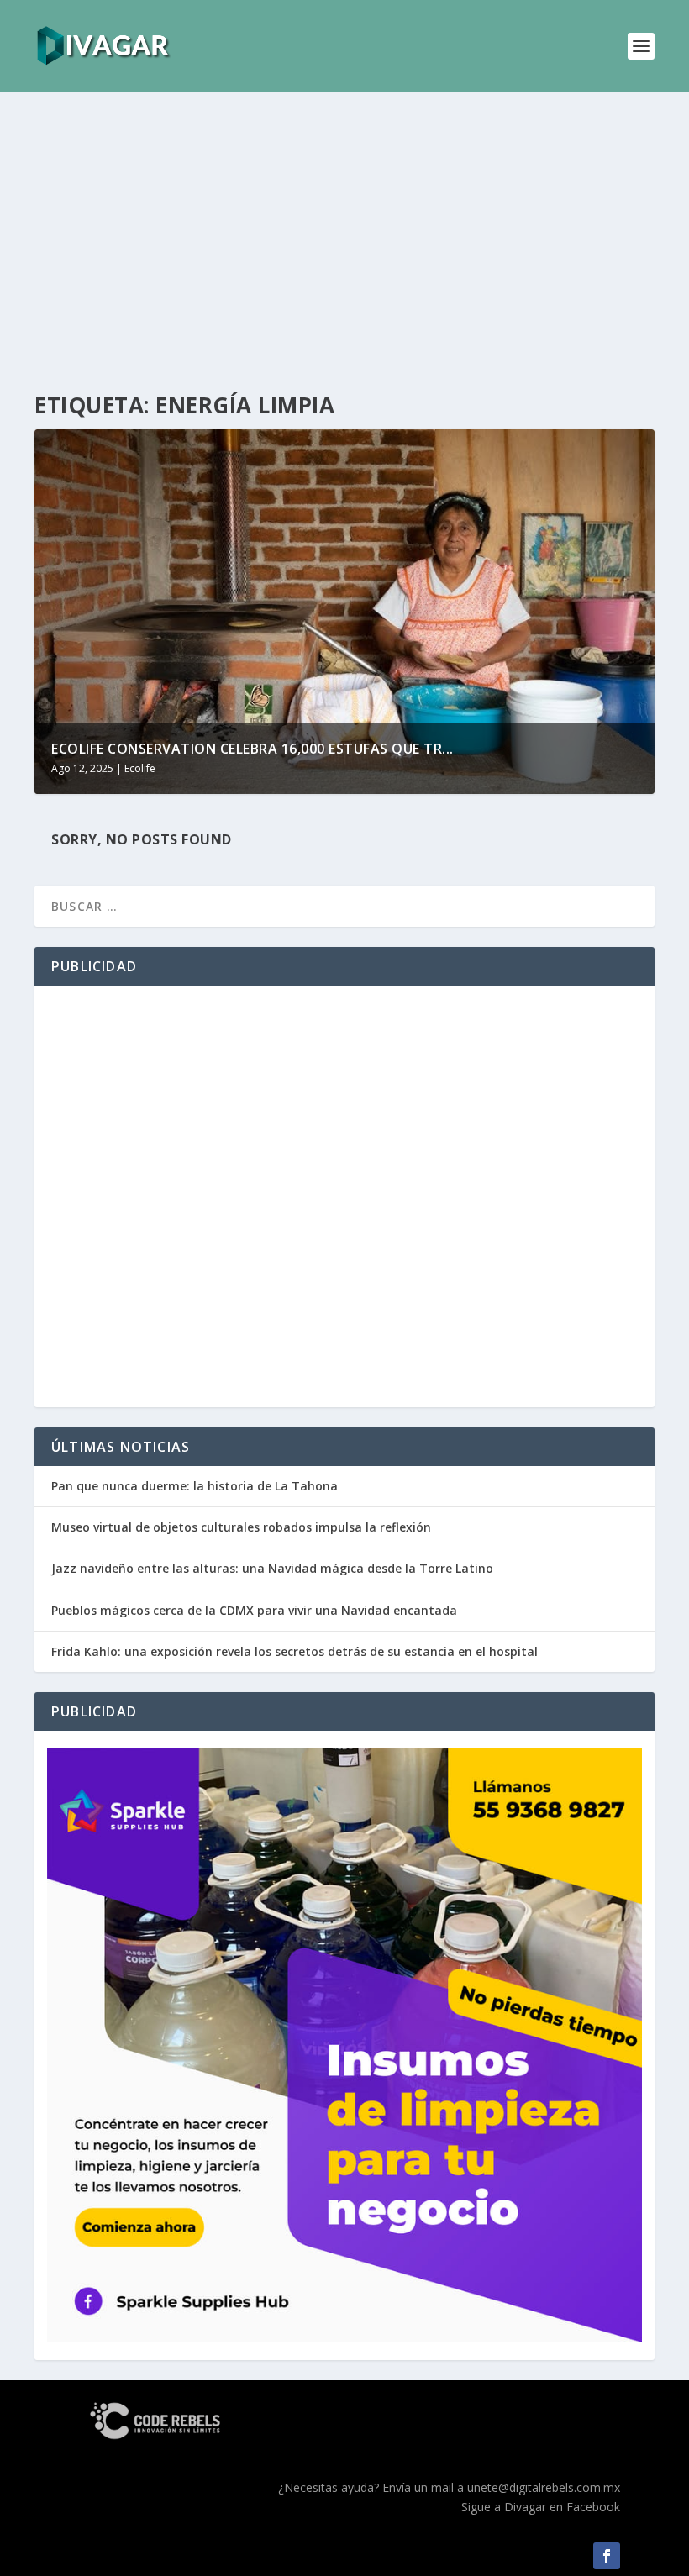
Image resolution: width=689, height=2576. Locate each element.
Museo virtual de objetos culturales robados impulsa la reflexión (241, 1527)
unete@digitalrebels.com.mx (544, 2487)
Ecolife (140, 768)
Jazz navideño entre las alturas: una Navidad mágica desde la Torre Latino (272, 1568)
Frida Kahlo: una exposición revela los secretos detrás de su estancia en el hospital (295, 1651)
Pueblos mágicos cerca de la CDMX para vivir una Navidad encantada (254, 1610)
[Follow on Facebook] (607, 2556)
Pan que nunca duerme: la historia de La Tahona (195, 1486)
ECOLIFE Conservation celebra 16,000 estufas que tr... (252, 749)
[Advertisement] (344, 244)
